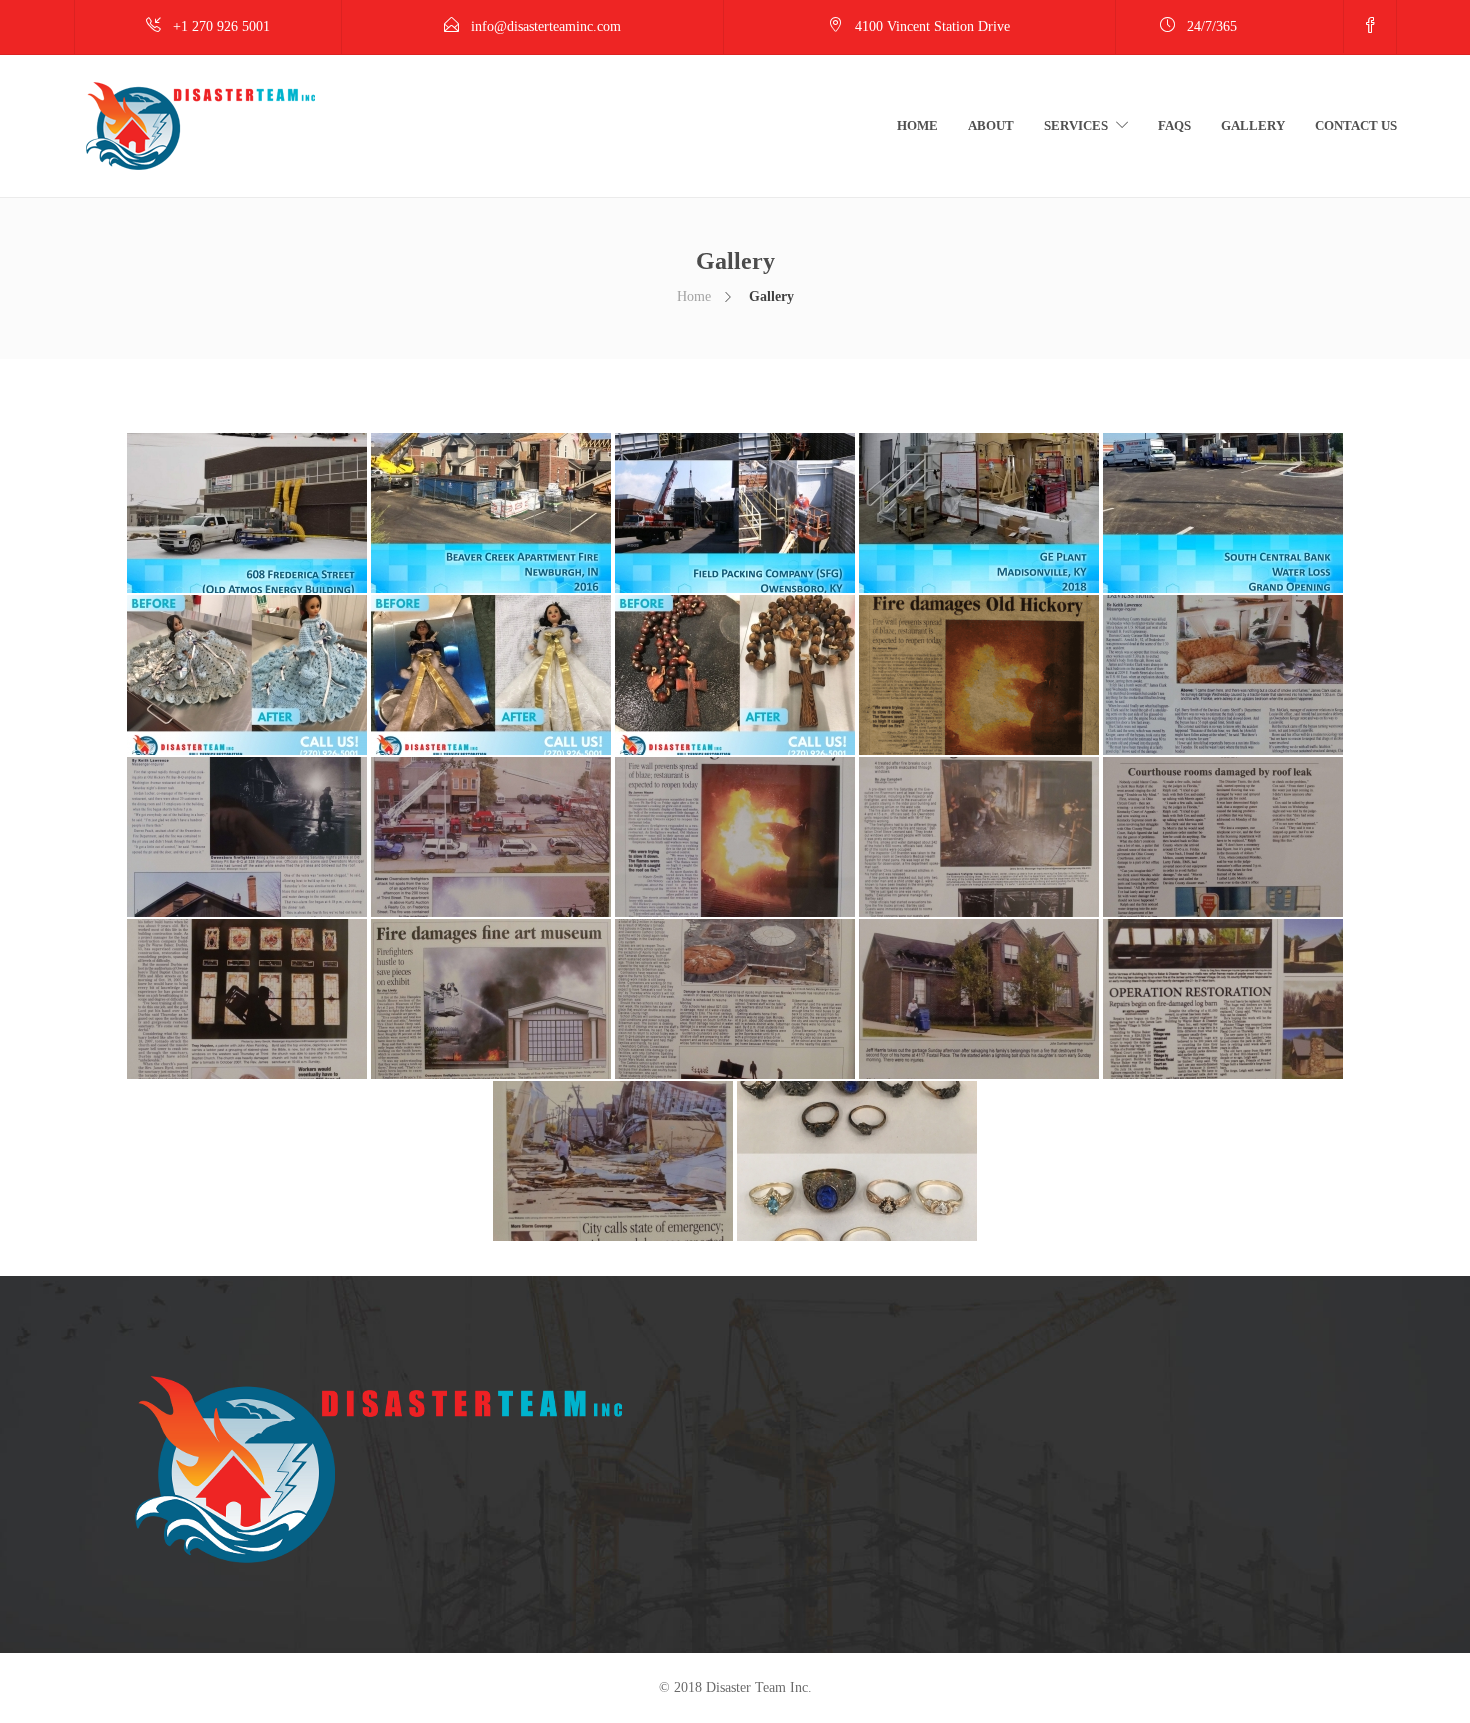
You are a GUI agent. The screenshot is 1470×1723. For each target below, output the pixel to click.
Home (917, 125)
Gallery (1253, 125)
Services (1076, 125)
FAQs (1174, 125)
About (991, 125)
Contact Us (1356, 125)
